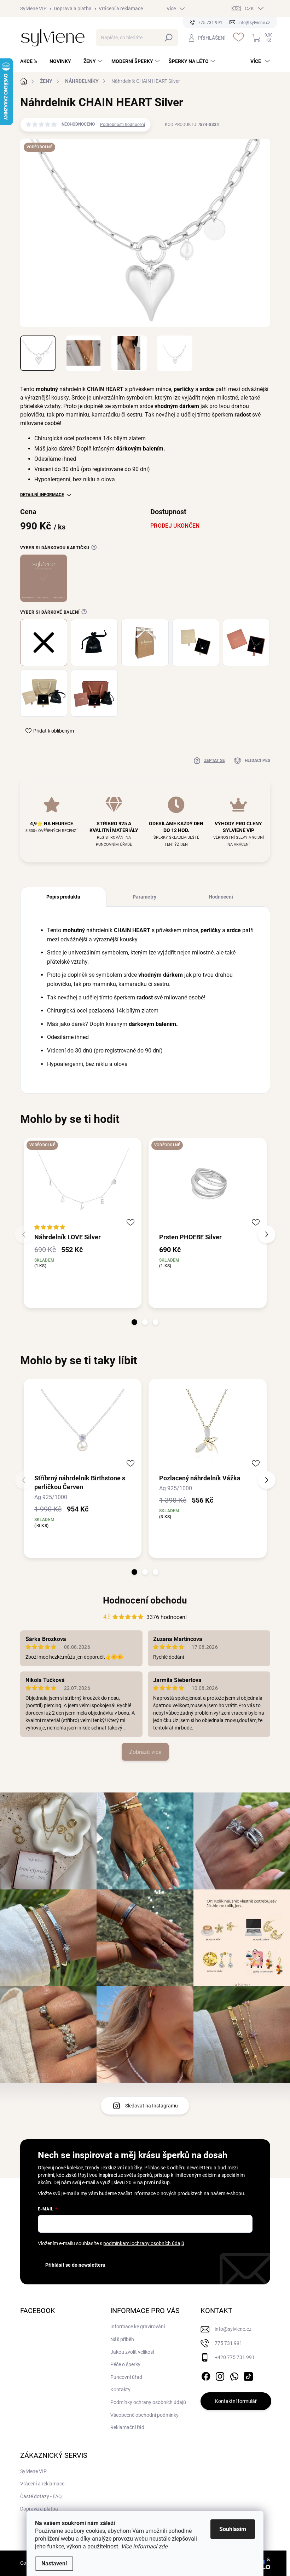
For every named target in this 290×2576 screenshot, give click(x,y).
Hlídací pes (257, 761)
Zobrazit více (145, 1752)
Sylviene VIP (33, 8)
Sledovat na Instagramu (152, 2106)
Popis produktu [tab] (63, 897)
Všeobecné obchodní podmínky (144, 2415)
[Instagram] (220, 2375)
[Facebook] (206, 2375)
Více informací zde (144, 2546)
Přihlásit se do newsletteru (75, 2265)
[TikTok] (248, 2375)
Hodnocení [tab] (221, 897)
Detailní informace (42, 495)
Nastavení (54, 2563)
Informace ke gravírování (138, 2327)
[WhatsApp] (234, 2375)
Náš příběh (122, 2339)
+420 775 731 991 (235, 2357)
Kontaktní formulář (236, 2401)
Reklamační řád (127, 2427)
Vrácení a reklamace (121, 8)
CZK (249, 8)
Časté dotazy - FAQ (41, 2496)
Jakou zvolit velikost (132, 2352)
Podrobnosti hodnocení (123, 125)
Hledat (169, 38)
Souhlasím (233, 2529)
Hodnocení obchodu (145, 1600)
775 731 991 (228, 2343)
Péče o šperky (125, 2364)
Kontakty (120, 2389)
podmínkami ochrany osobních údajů (144, 2243)
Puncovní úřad (126, 2377)
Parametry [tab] (144, 897)
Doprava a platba (73, 8)
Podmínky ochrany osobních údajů (148, 2402)
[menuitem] (31, 61)
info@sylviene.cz (233, 2329)
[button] (134, 1322)
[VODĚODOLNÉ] (83, 1185)
